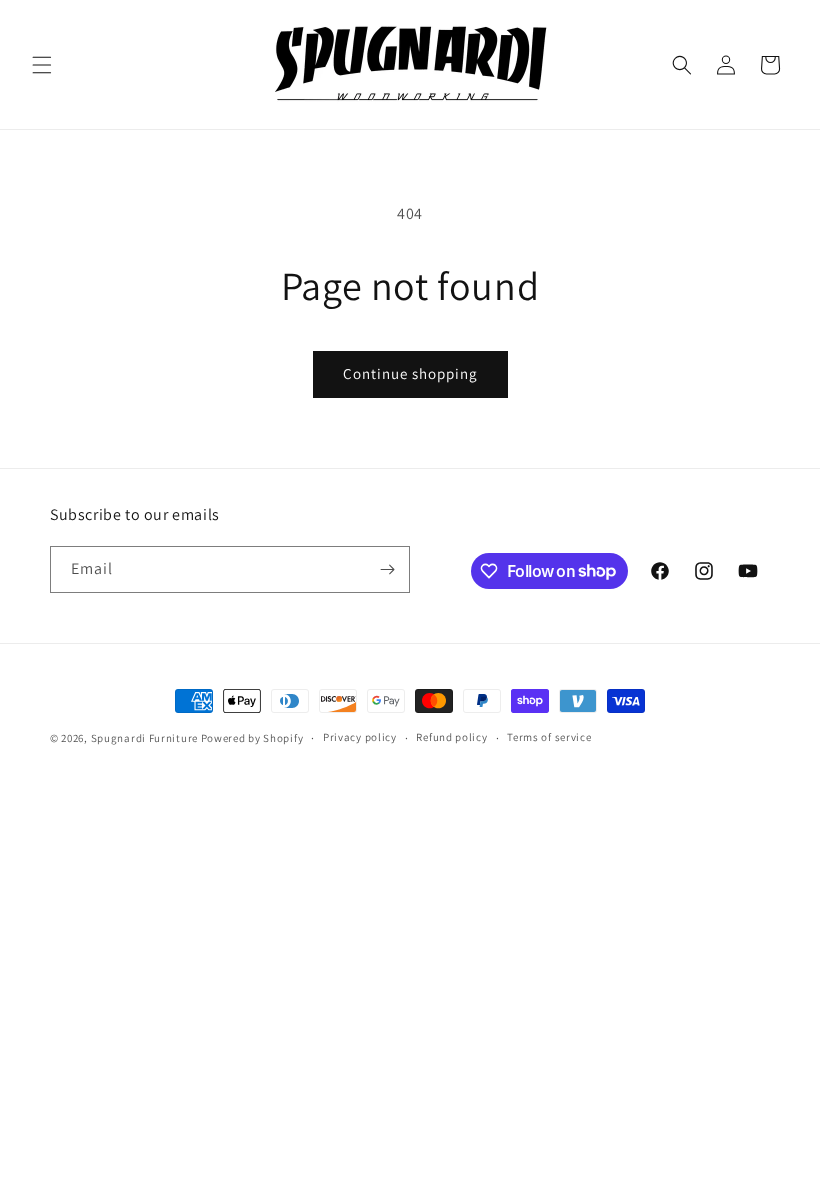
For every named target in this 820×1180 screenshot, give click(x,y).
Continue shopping (410, 373)
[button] (42, 65)
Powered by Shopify (252, 738)
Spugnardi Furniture (146, 738)
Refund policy (451, 737)
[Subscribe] (387, 569)
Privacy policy (360, 737)
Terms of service (549, 737)
